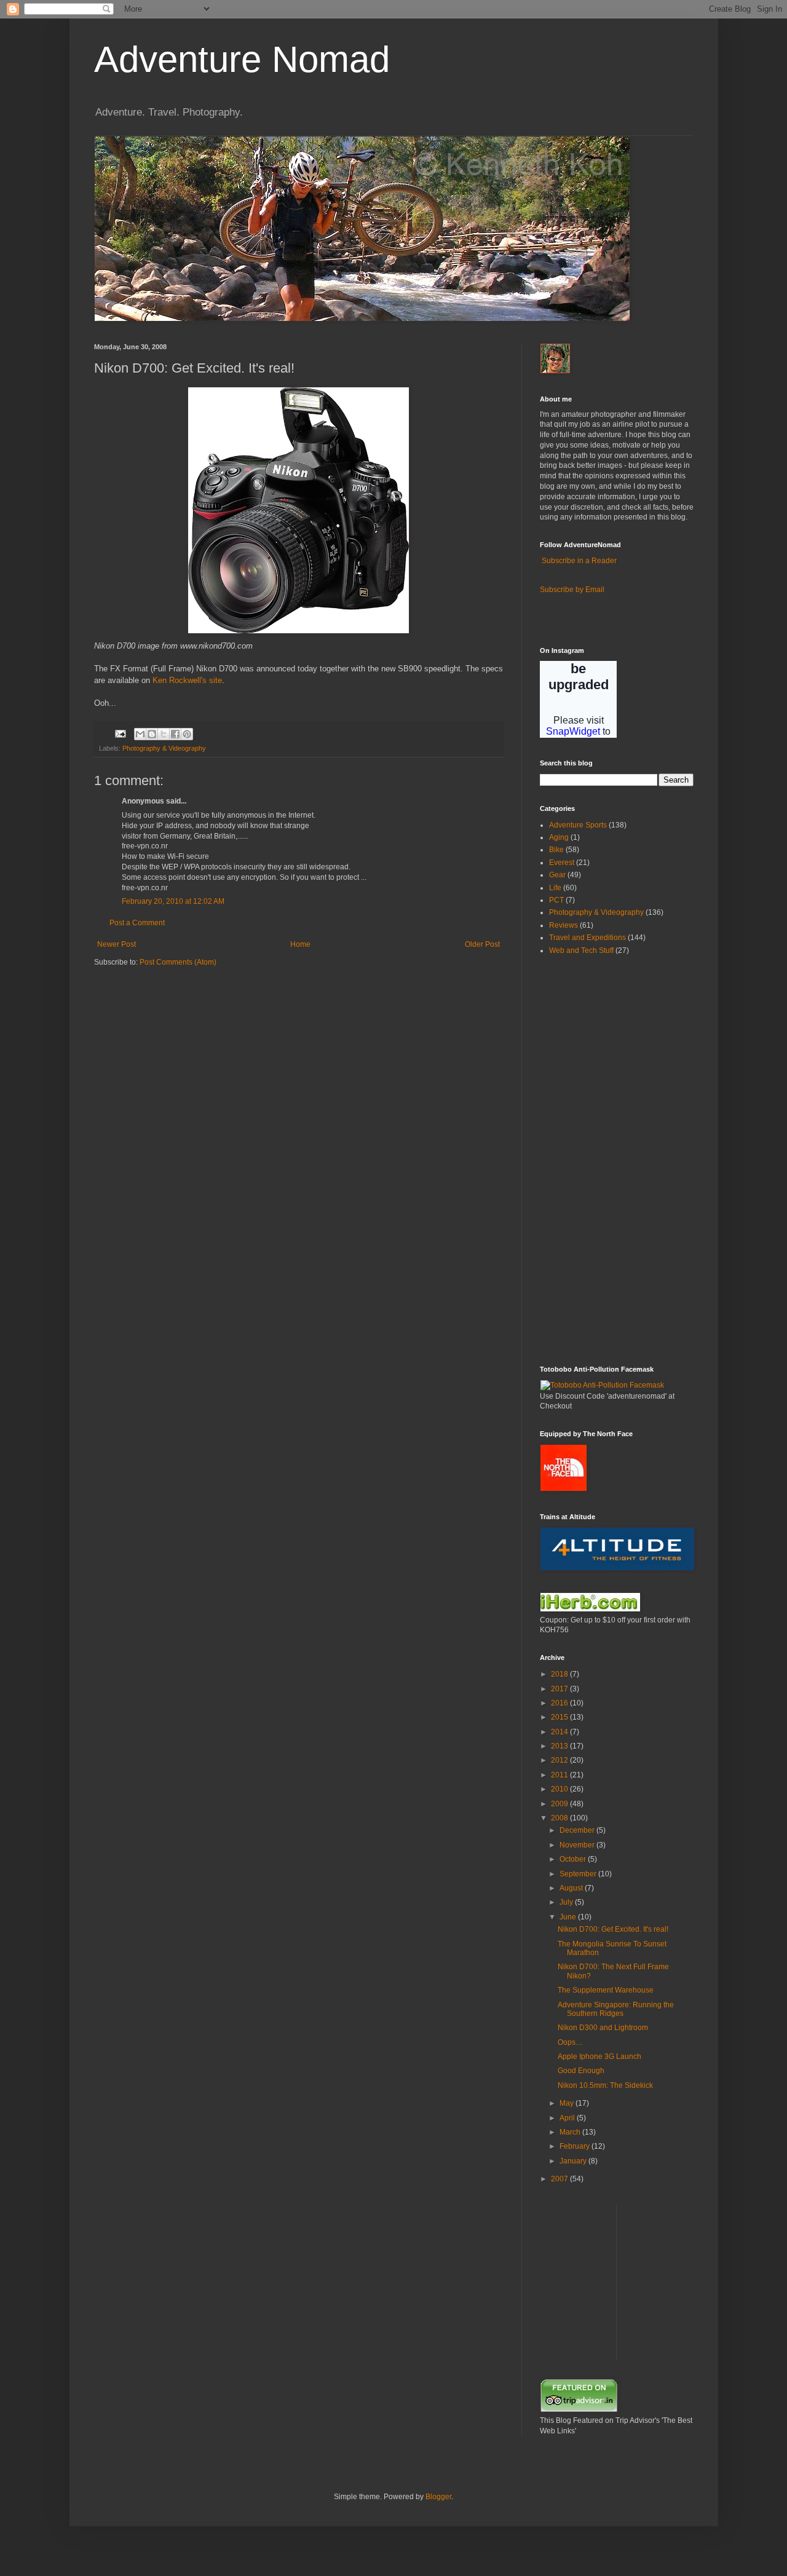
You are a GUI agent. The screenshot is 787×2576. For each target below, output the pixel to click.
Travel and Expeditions (587, 938)
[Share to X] (164, 734)
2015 (560, 1717)
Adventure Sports (578, 825)
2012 (560, 1760)
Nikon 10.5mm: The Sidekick (605, 2085)
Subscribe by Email (572, 590)
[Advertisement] (577, 1160)
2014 (560, 1732)
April (568, 2118)
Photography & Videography (164, 748)
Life (555, 888)
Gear (557, 875)
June (569, 1917)
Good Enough (581, 2071)
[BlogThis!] (152, 734)
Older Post (482, 944)
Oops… (570, 2042)
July (567, 1902)
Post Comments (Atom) (178, 962)
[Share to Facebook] (175, 734)
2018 (560, 1674)
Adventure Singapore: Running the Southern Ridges (616, 2009)
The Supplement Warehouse (606, 1990)
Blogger (438, 2497)
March (571, 2132)
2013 (560, 1746)
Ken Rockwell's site (187, 680)
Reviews (564, 925)
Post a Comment (137, 923)
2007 (560, 2179)
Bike (556, 850)
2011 (560, 1775)
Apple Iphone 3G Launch (599, 2056)
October (574, 1859)
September (579, 1874)
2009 (560, 1804)
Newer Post (117, 944)
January (574, 2161)
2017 (560, 1689)
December (578, 1830)
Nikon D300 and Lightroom (603, 2028)
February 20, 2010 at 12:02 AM (173, 901)
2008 (560, 1818)
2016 (560, 1703)
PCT (556, 900)
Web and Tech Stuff (581, 950)
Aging (559, 837)
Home (300, 944)
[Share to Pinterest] (187, 734)
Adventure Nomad (242, 59)
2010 (560, 1789)
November (578, 1845)
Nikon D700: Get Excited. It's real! (613, 1929)
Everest (562, 863)
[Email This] (140, 734)
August (572, 1888)
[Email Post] (120, 733)
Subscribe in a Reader (579, 561)
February (575, 2146)
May (568, 2103)
